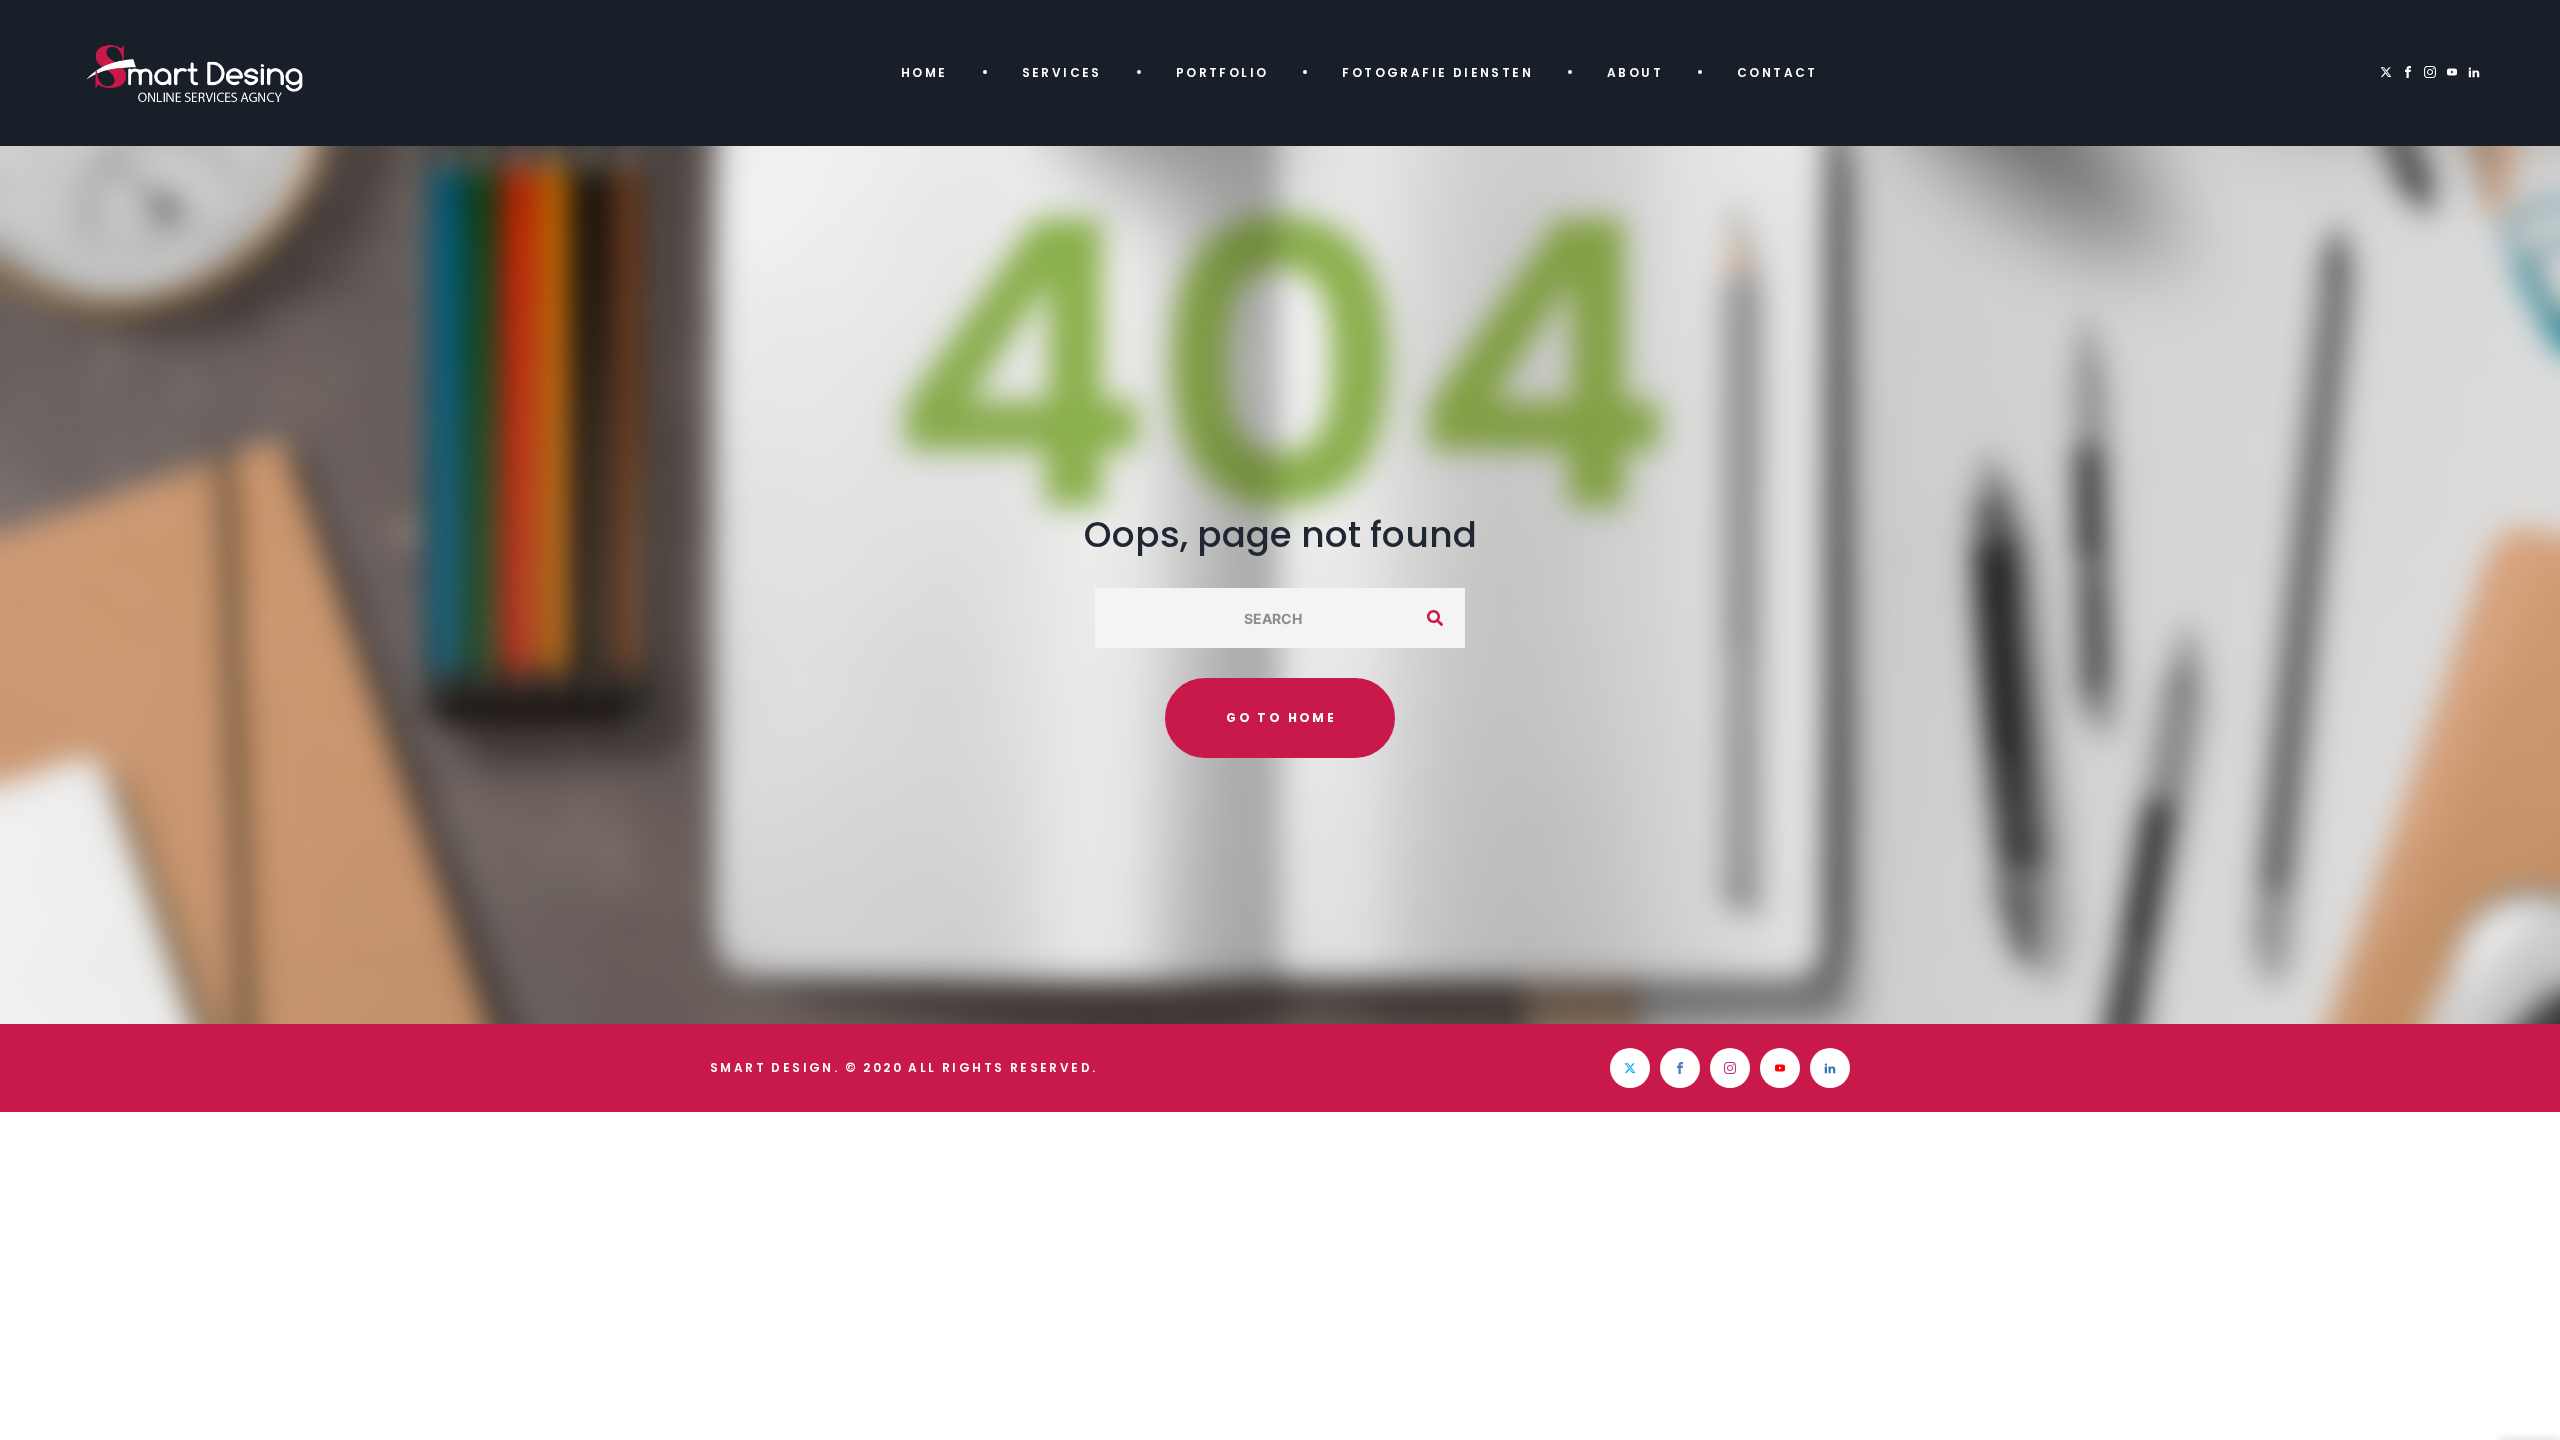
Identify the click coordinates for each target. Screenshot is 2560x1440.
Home (924, 72)
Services (1062, 72)
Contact (1777, 72)
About (1635, 72)
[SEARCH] (1435, 618)
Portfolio (1222, 72)
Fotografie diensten (1437, 72)
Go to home (1281, 717)
